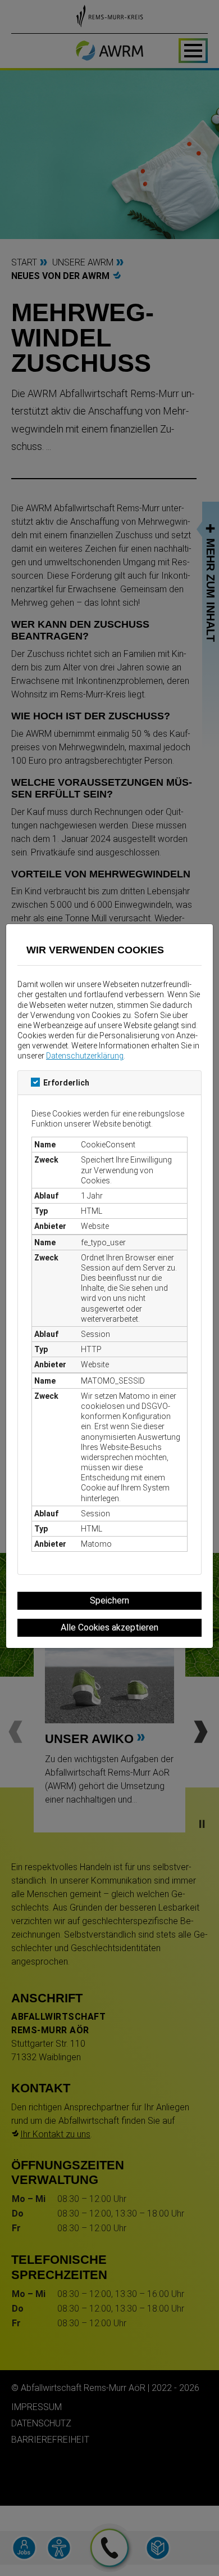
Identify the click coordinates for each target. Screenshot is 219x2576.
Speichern (109, 1600)
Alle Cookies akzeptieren (109, 1627)
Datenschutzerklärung (85, 1056)
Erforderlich (66, 1083)
